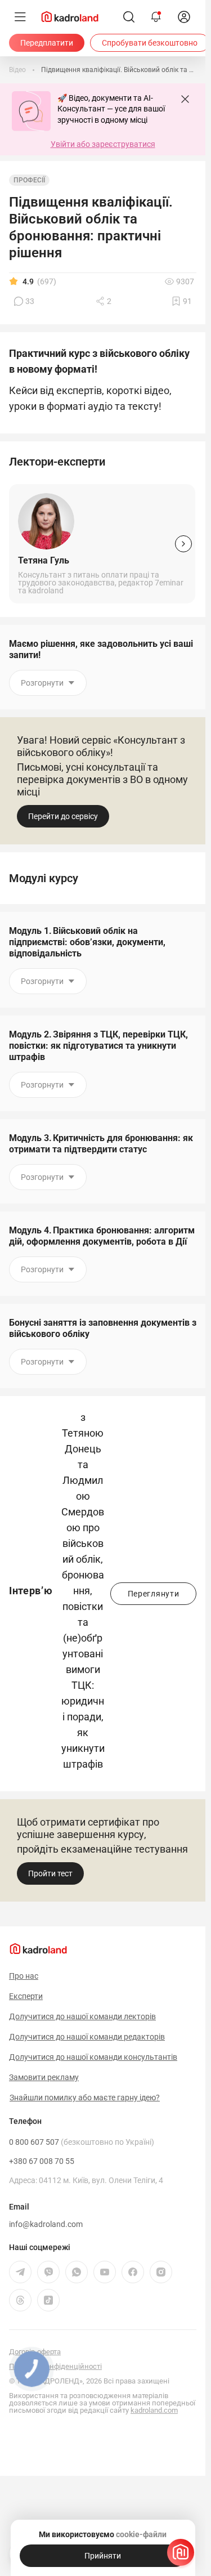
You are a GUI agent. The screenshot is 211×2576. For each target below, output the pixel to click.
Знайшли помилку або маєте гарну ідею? (85, 2098)
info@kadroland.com (46, 2224)
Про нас (24, 1976)
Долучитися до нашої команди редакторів (87, 2037)
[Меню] (20, 17)
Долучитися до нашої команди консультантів (93, 2057)
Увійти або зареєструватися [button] (103, 144)
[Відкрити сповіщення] (156, 17)
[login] (184, 17)
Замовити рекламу (44, 2077)
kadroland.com (154, 2410)
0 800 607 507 (82, 2142)
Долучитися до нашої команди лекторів (82, 2016)
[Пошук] (129, 17)
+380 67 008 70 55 (42, 2161)
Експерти (26, 1996)
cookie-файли (141, 2534)
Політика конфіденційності (55, 2366)
